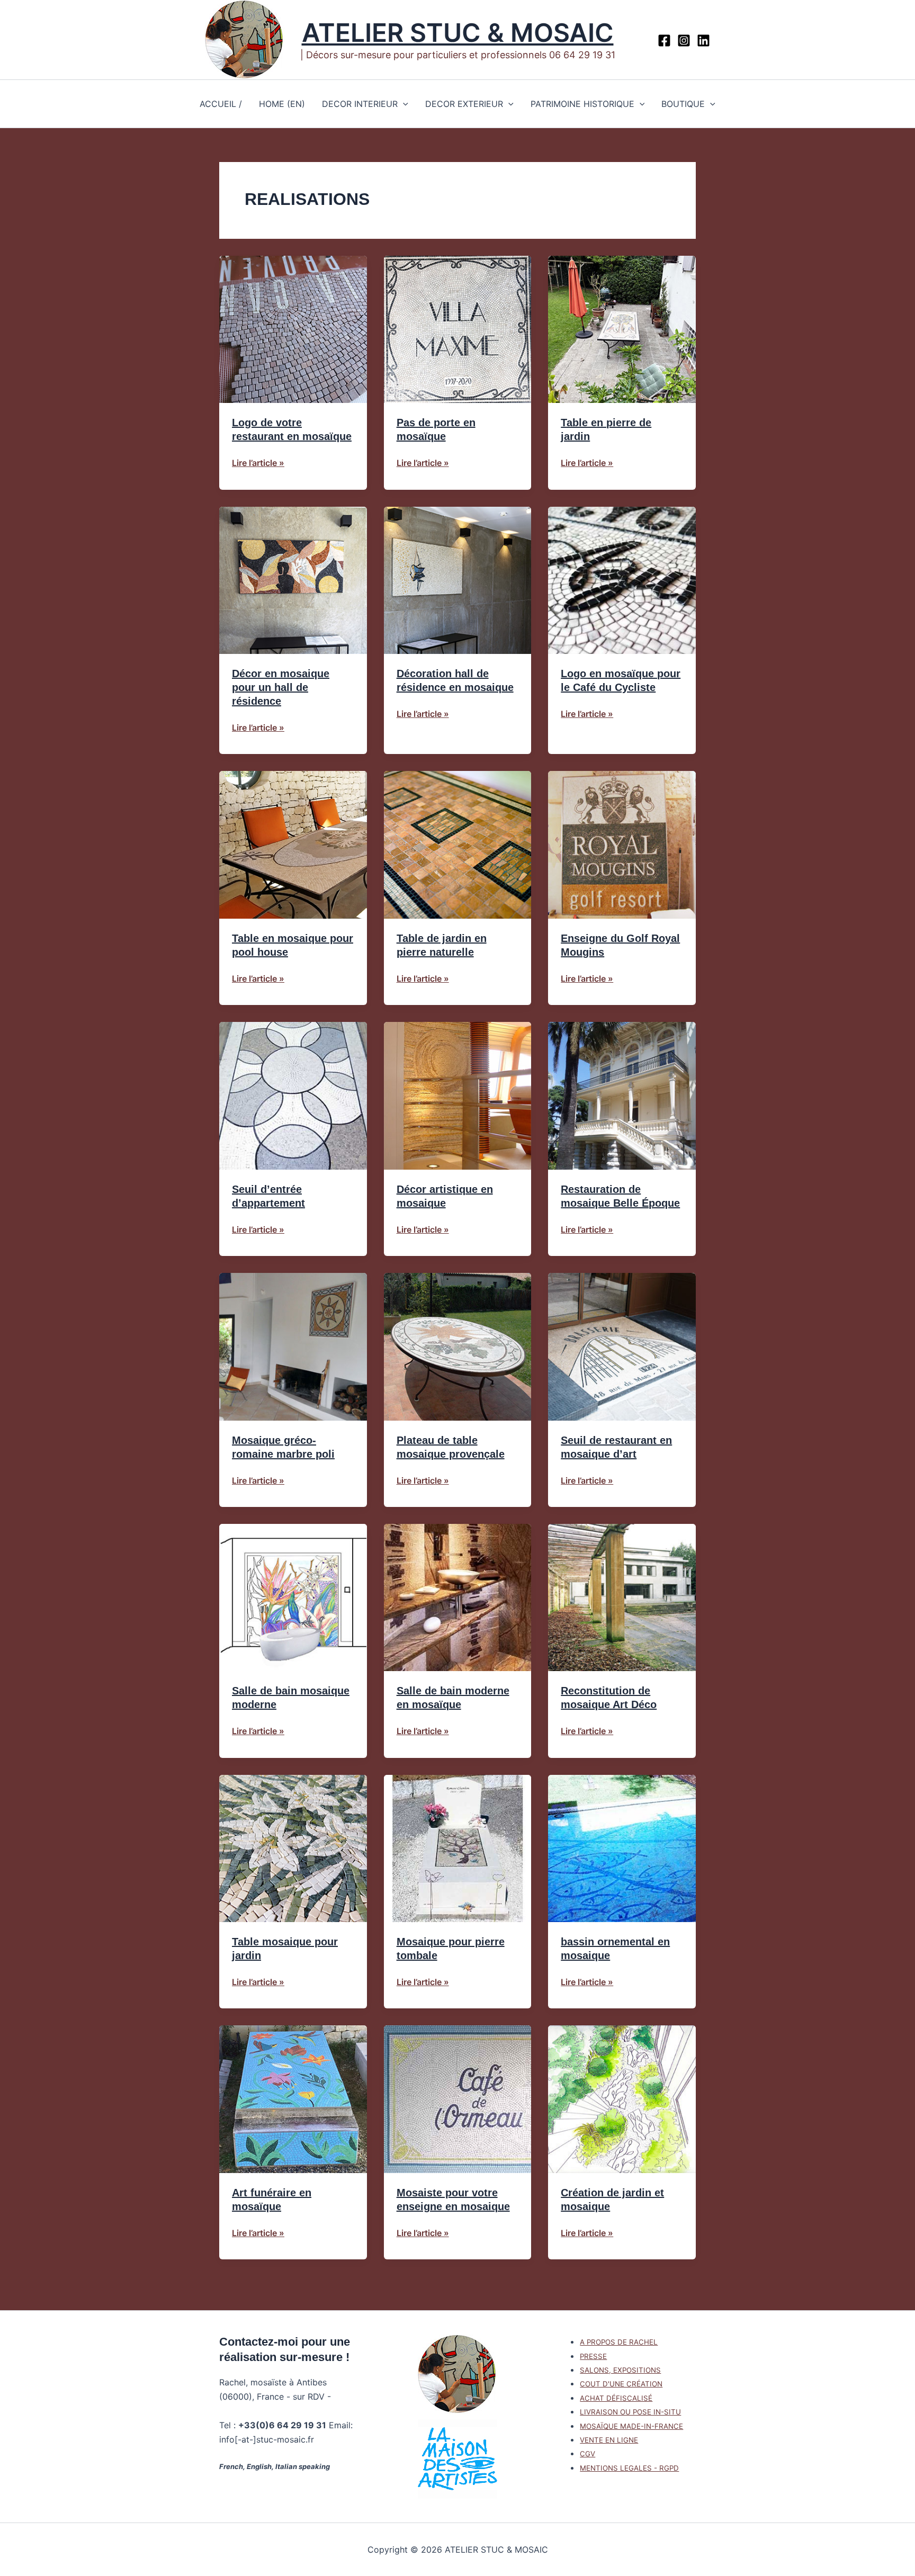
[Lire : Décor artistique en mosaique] (458, 1095)
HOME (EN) (282, 104)
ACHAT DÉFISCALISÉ (616, 2398)
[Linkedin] (703, 41)
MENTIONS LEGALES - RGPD (629, 2468)
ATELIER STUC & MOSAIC (458, 33)
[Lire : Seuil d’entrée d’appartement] (293, 1095)
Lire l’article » (258, 463)
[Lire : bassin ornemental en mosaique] (622, 1847)
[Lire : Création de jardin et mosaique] (622, 2098)
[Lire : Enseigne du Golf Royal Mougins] (622, 844)
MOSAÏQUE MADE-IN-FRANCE (631, 2426)
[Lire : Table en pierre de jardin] (622, 328)
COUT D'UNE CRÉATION (621, 2384)
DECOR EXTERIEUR (464, 104)
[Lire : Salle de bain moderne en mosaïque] (458, 1597)
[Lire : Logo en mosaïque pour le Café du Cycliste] (622, 579)
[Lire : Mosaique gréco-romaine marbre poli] (293, 1346)
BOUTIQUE (683, 104)
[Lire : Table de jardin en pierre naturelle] (458, 844)
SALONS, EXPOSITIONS (620, 2370)
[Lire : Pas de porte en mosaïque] (458, 328)
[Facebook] (664, 41)
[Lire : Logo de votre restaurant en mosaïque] (293, 328)
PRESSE (593, 2356)
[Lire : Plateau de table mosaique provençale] (458, 1346)
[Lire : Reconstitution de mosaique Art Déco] (622, 1597)
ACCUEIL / (221, 104)
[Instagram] (684, 41)
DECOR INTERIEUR (360, 104)
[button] (403, 104)
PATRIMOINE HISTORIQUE (582, 104)
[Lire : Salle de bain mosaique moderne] (293, 1597)
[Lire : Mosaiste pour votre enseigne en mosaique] (458, 2098)
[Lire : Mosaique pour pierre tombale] (458, 1847)
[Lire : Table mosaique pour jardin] (293, 1847)
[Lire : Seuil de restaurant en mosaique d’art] (622, 1346)
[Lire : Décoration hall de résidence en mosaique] (458, 579)
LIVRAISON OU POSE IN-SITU (630, 2412)
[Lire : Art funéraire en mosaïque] (293, 2098)
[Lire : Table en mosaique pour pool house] (293, 844)
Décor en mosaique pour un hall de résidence (281, 687)
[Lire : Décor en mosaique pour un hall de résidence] (293, 579)
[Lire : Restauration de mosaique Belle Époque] (622, 1095)
